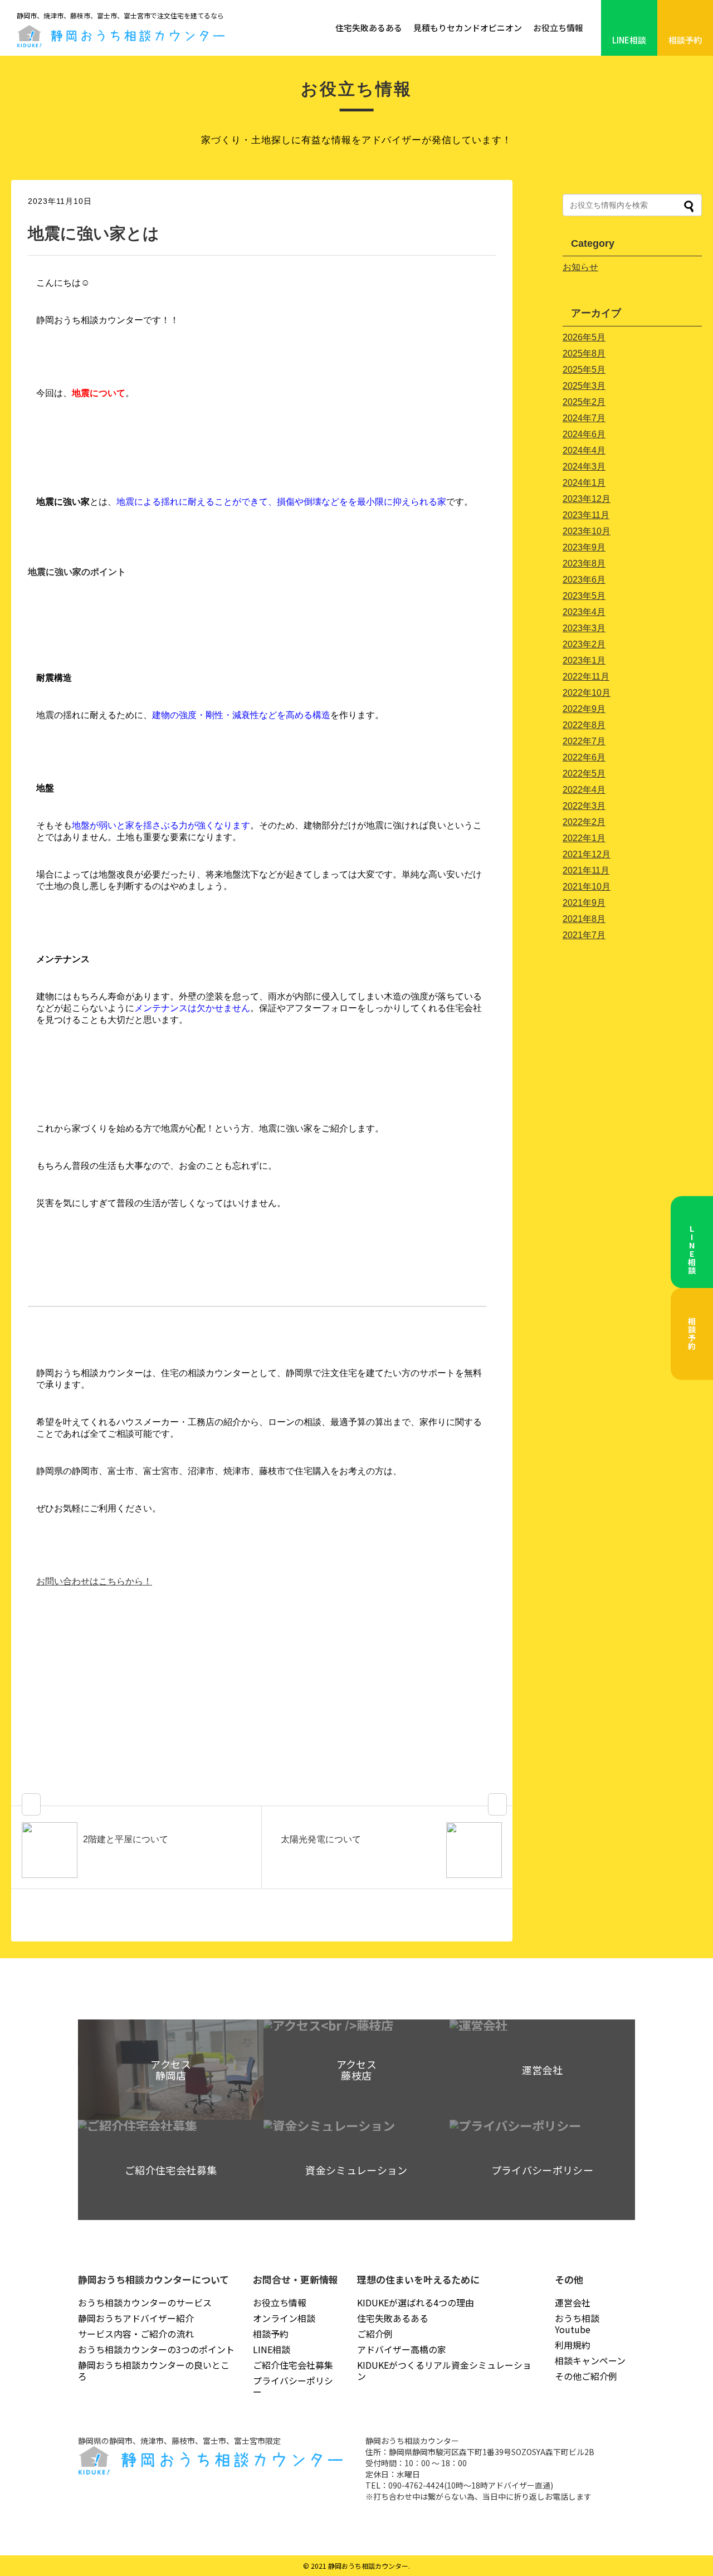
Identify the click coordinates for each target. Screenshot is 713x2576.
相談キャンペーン (590, 2360)
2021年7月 (584, 935)
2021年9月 (584, 903)
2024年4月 (584, 450)
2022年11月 (586, 677)
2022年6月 (584, 757)
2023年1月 (584, 660)
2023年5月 (584, 596)
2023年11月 (586, 515)
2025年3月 (584, 386)
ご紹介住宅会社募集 (293, 2365)
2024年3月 (584, 467)
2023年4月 (584, 612)
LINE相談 (629, 40)
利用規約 (573, 2345)
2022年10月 (587, 693)
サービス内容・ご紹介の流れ (136, 2334)
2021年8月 (584, 919)
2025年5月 (584, 370)
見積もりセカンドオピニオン (468, 28)
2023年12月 (587, 499)
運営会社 (573, 2302)
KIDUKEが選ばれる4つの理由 (416, 2302)
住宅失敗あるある (369, 28)
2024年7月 (584, 418)
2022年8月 (584, 725)
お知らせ (580, 267)
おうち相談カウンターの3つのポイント (156, 2349)
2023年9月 (584, 547)
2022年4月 (584, 790)
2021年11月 (586, 870)
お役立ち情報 (558, 28)
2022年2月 (584, 822)
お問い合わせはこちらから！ (94, 1581)
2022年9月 (584, 709)
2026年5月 (584, 337)
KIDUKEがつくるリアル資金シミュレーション (444, 2370)
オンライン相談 (284, 2318)
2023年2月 (584, 644)
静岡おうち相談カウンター (368, 2566)
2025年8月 (584, 353)
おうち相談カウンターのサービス (145, 2302)
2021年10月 (587, 887)
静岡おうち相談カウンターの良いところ (154, 2370)
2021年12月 (587, 854)
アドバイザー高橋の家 (402, 2349)
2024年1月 (584, 483)
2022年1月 (584, 838)
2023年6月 (584, 580)
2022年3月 (584, 806)
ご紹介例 (375, 2334)
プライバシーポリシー (293, 2386)
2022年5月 (584, 774)
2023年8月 (584, 563)
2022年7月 (584, 741)
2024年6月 (584, 434)
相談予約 (685, 40)
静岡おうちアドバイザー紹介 (136, 2318)
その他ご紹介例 (586, 2376)
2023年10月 (587, 531)
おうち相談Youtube (577, 2324)
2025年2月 (584, 402)
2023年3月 (584, 628)
